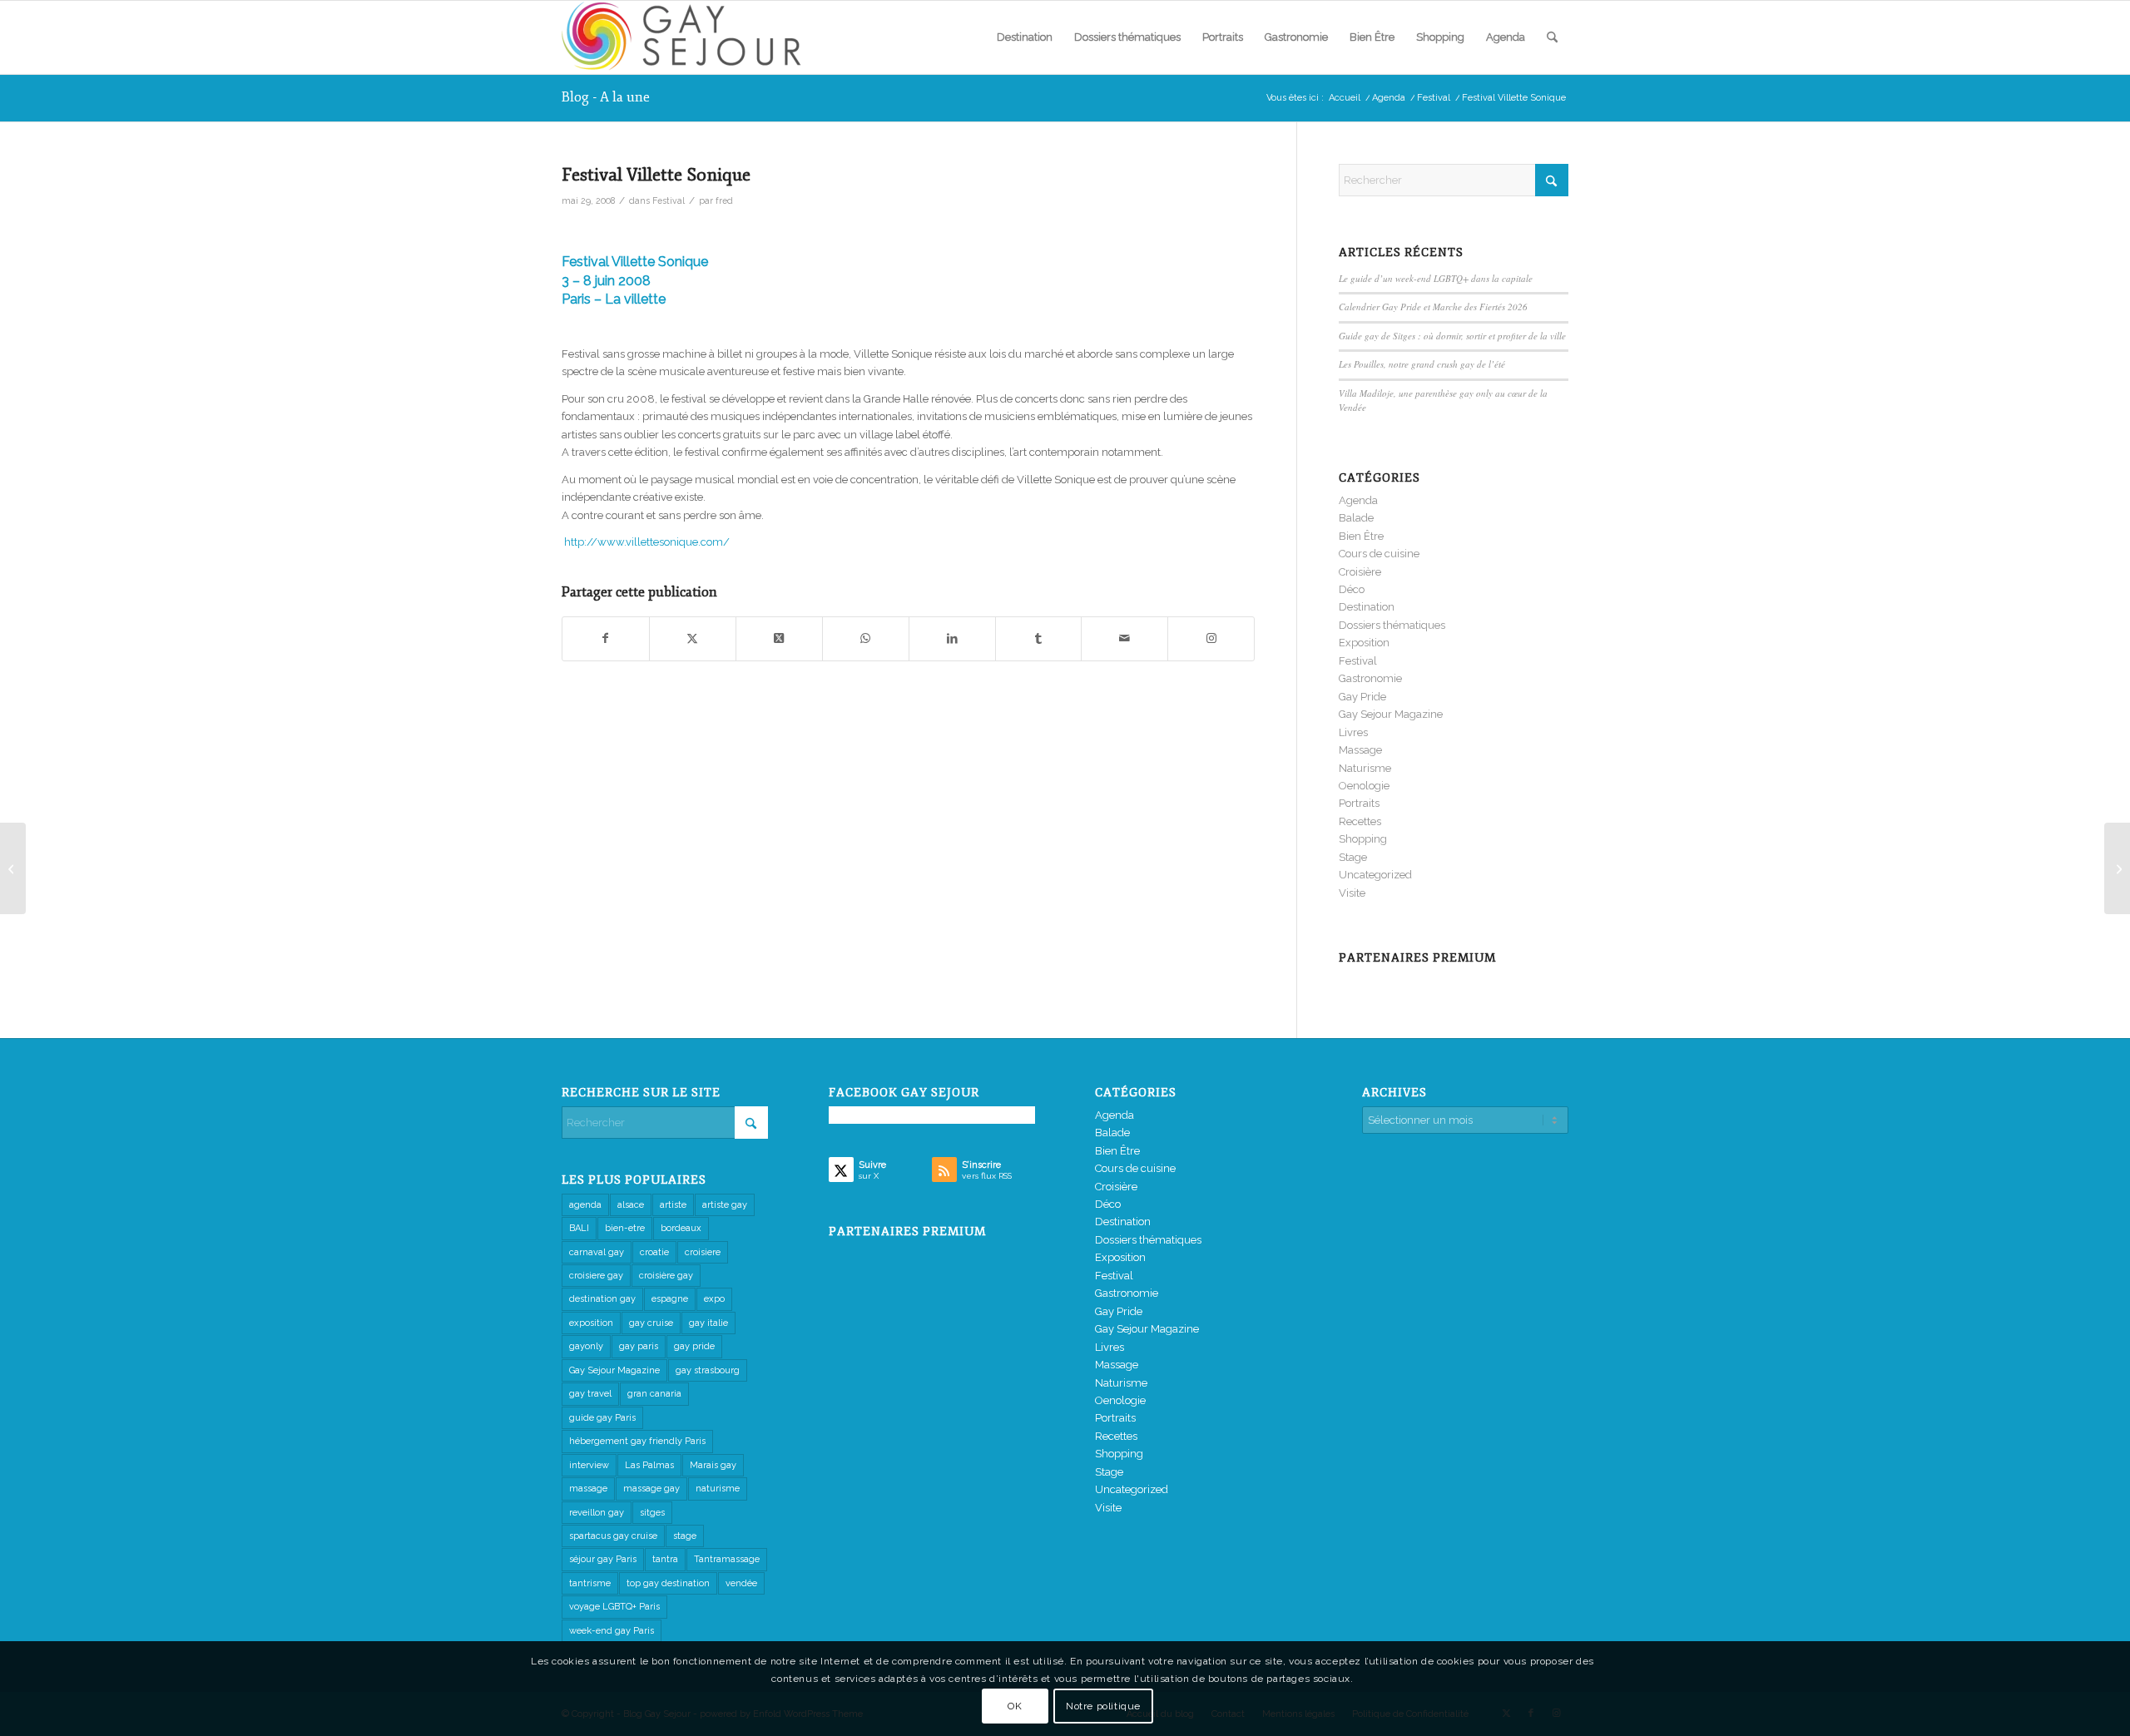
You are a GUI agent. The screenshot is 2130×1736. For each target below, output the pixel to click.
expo (714, 1299)
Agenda (1358, 500)
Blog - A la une (606, 97)
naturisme (718, 1489)
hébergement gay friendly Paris (637, 1441)
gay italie (708, 1323)
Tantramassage (727, 1559)
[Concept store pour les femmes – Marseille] (13, 868)
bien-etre (625, 1228)
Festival (669, 200)
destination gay (602, 1299)
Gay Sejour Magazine (1391, 714)
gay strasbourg (708, 1370)
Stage (1353, 857)
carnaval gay (597, 1252)
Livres (1353, 732)
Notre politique (1103, 1707)
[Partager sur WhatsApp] (866, 638)
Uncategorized (1375, 875)
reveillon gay (597, 1513)
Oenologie (1364, 786)
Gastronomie (1370, 678)
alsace (631, 1205)
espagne (670, 1299)
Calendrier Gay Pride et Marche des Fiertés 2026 (1433, 307)
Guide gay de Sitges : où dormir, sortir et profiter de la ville (1452, 336)
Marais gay (713, 1465)
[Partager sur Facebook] (606, 638)
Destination (1367, 607)
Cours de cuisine (1379, 554)
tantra (665, 1559)
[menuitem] (1025, 37)
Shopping (1363, 839)
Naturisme (1365, 768)
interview (589, 1465)
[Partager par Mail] (1124, 638)
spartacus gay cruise (613, 1536)
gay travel (590, 1394)
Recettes (1360, 821)
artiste (673, 1205)
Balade (1356, 518)
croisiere (703, 1252)
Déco (1352, 589)
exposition (591, 1323)
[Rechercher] (1552, 37)
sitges (652, 1513)
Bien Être (1361, 536)
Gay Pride (1362, 697)
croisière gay (666, 1276)
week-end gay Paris (612, 1631)
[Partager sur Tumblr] (1039, 638)
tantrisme (590, 1583)
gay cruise (651, 1323)
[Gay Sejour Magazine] (686, 37)
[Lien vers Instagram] (1211, 638)
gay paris (639, 1346)
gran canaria (654, 1394)
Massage (1360, 750)
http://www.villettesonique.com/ (647, 542)
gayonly (586, 1346)
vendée (741, 1583)
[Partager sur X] (693, 638)
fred (724, 200)
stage (685, 1536)
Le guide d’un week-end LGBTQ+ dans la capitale (1436, 278)
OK (1015, 1707)
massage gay (651, 1489)
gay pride (694, 1346)
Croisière (1360, 572)
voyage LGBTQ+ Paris (614, 1607)
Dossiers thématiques (1392, 625)
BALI (579, 1228)
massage (588, 1489)
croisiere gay (596, 1276)
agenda (585, 1205)
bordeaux (681, 1228)
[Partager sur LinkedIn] (952, 638)
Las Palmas (649, 1465)
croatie (654, 1252)
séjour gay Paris (603, 1559)
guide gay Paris (602, 1418)
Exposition (1364, 643)
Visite (1352, 893)
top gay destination (668, 1583)
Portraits (1359, 803)
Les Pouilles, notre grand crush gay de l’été (1422, 364)
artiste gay (725, 1205)
